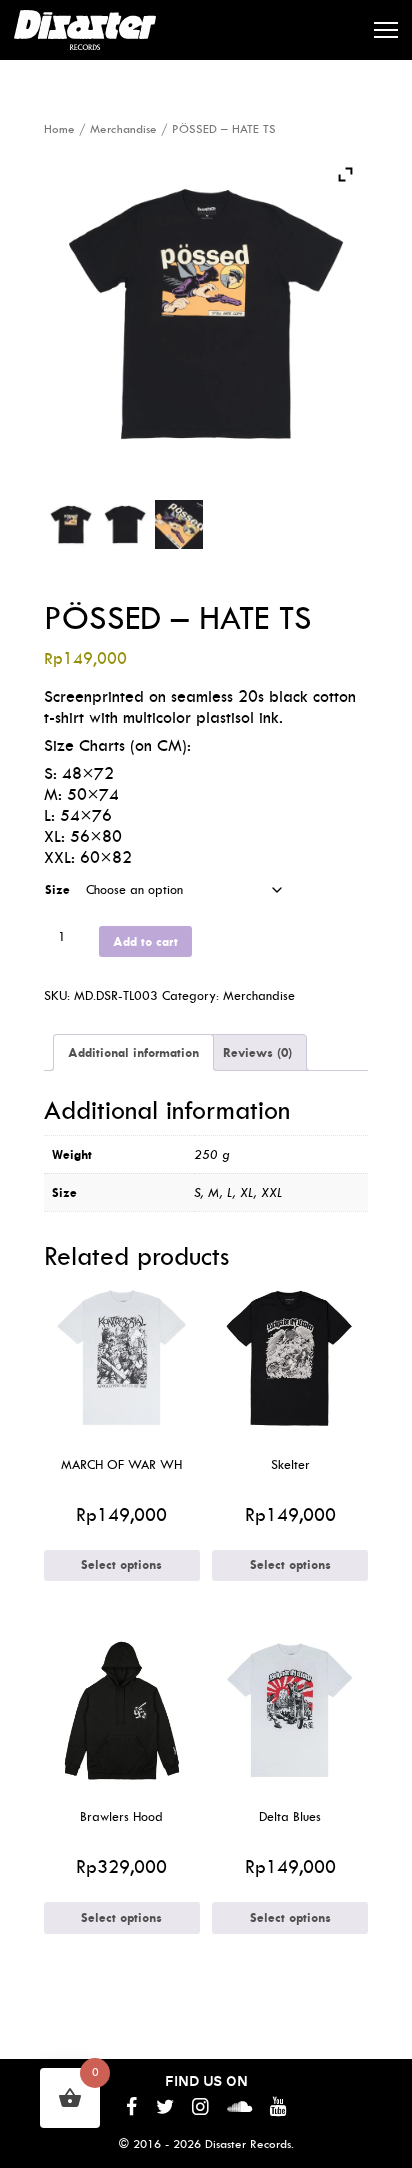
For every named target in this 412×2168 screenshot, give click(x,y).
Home (59, 129)
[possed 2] (125, 524)
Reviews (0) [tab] (257, 1052)
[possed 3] (179, 524)
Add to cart (145, 941)
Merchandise (123, 129)
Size (57, 889)
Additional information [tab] (133, 1052)
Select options (121, 1564)
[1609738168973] (71, 524)
